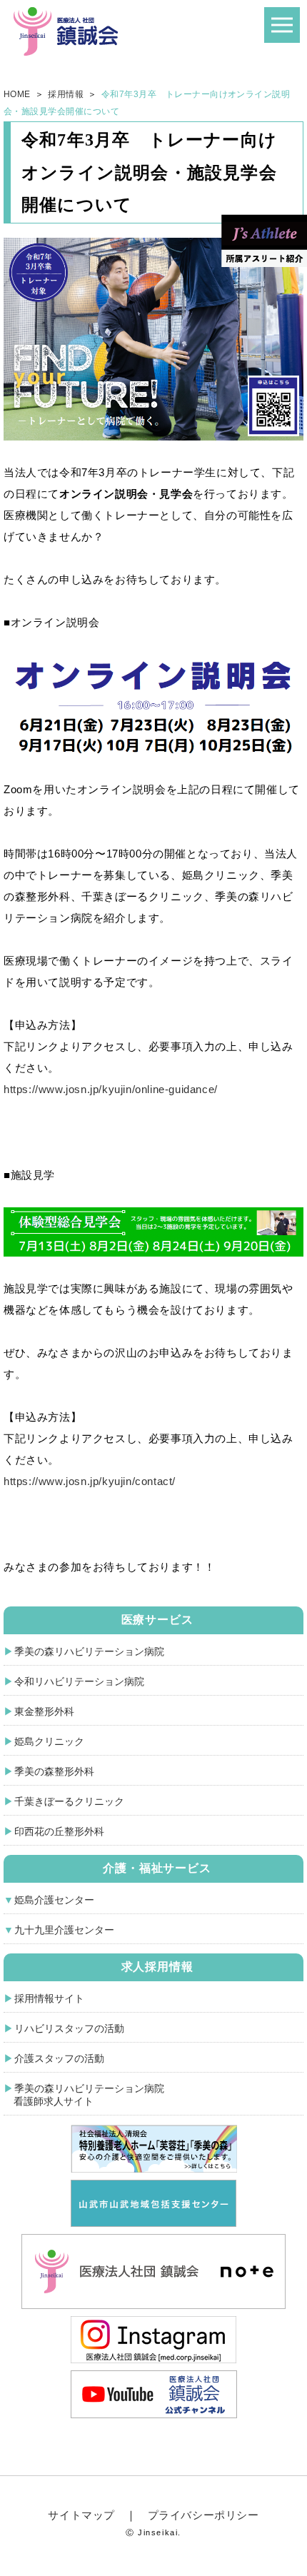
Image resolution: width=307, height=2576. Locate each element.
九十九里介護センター (64, 1930)
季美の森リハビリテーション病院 (89, 1651)
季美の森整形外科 (54, 1771)
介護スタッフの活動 (59, 2058)
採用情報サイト (49, 1998)
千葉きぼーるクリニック (69, 1801)
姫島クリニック (49, 1741)
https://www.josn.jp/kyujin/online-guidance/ (111, 1089)
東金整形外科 (44, 1711)
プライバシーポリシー (203, 2515)
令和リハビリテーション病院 (79, 1681)
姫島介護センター (54, 1900)
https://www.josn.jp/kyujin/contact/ (90, 1481)
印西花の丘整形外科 (59, 1831)
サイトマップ (81, 2515)
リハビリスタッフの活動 (69, 2028)
